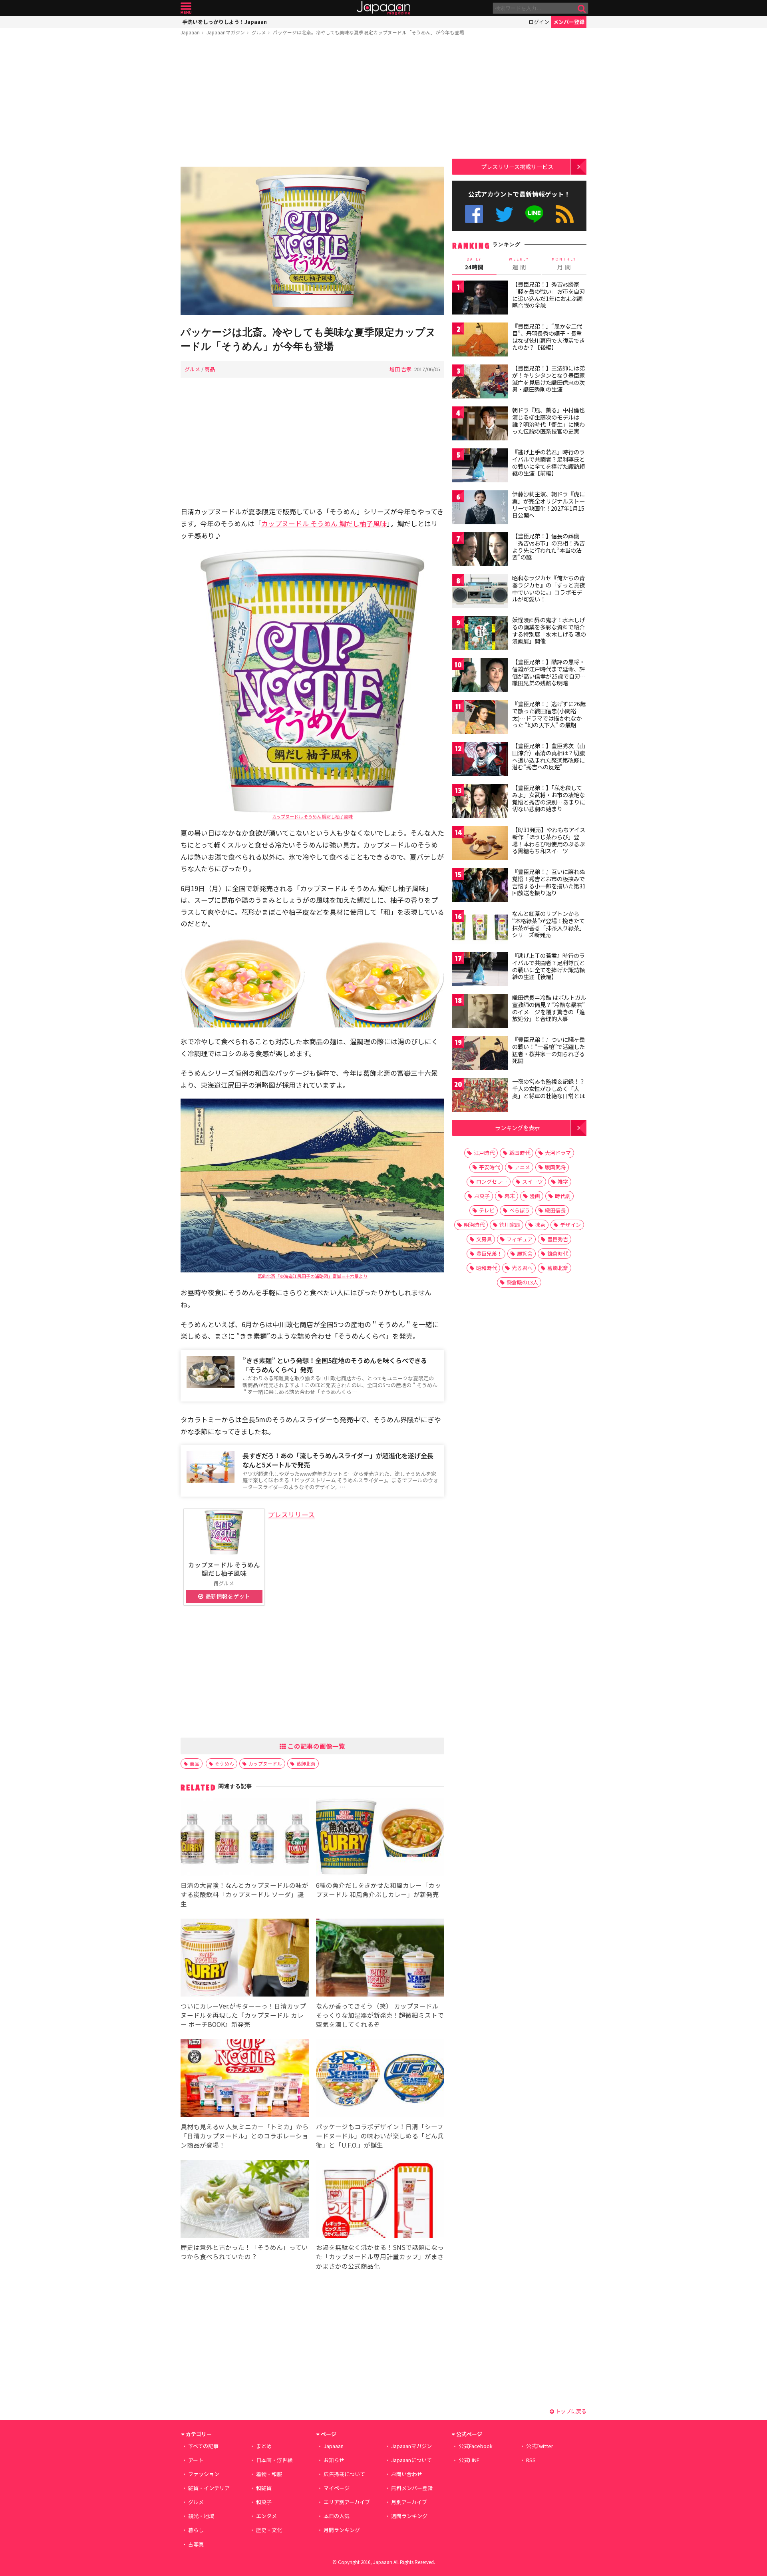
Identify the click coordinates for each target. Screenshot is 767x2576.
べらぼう (520, 1210)
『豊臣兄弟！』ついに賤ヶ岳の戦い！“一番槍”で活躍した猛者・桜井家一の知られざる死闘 (548, 1050)
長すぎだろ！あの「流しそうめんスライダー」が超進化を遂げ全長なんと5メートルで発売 (338, 1460)
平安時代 (489, 1167)
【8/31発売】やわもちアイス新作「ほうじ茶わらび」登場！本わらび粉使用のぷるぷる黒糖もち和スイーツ (549, 840)
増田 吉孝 (400, 369)
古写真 (196, 2544)
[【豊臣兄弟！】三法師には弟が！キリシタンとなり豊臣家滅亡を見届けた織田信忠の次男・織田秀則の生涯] (480, 383)
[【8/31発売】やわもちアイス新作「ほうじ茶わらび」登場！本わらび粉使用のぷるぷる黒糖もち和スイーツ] (480, 844)
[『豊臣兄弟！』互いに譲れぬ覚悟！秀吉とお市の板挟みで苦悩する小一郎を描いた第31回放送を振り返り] (480, 886)
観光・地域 (201, 2516)
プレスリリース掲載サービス (517, 166)
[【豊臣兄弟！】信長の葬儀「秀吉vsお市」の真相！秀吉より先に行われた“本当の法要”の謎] (480, 550)
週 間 (519, 264)
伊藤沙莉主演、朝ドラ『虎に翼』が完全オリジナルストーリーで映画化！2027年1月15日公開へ (548, 505)
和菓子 (264, 2502)
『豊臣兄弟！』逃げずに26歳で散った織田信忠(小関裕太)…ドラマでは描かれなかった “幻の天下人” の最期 (549, 714)
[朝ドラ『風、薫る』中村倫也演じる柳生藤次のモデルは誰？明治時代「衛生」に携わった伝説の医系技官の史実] (480, 425)
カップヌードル (265, 1763)
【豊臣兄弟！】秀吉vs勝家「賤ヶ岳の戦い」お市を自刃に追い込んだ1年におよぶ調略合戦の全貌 (548, 295)
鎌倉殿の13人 (522, 1282)
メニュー (186, 8)
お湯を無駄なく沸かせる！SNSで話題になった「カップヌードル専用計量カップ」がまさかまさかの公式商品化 (380, 2256)
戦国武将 (555, 1167)
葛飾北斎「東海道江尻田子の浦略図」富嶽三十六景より (313, 1276)
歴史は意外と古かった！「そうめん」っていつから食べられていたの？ (244, 2252)
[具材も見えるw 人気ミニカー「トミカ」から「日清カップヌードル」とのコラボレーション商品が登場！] (245, 2079)
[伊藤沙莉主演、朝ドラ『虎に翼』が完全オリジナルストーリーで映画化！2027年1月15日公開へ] (480, 509)
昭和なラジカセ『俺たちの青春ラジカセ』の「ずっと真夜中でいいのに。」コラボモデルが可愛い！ (548, 588)
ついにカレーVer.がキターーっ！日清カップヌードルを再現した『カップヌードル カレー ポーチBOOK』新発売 (243, 2015)
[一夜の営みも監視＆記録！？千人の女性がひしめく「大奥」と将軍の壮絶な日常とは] (480, 1096)
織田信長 (555, 1210)
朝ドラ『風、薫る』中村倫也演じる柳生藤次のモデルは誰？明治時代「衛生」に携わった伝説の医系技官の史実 (548, 421)
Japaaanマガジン (226, 32)
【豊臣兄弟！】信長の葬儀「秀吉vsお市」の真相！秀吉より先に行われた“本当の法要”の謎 (548, 546)
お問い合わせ (407, 2474)
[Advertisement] (312, 103)
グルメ (259, 32)
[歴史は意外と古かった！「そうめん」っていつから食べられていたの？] (245, 2200)
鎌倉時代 (558, 1253)
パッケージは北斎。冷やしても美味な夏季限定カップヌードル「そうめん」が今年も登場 (369, 32)
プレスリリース (291, 1514)
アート (196, 2460)
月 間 (564, 264)
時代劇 (563, 1196)
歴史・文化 (269, 2530)
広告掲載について (344, 2474)
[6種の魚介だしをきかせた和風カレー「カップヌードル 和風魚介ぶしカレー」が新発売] (380, 1838)
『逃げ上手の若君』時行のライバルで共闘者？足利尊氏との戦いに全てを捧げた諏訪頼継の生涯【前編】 (548, 463)
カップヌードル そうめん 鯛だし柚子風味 (324, 523)
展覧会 (525, 1253)
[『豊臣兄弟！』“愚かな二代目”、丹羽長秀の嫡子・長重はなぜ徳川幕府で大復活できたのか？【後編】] (480, 341)
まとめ (264, 2446)
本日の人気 (337, 2516)
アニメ (522, 1167)
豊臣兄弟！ (489, 1253)
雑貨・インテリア (209, 2488)
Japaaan (383, 8)
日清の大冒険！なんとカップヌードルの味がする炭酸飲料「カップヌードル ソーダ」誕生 (244, 1894)
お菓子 (482, 1196)
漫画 (535, 1196)
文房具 (484, 1239)
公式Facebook (474, 214)
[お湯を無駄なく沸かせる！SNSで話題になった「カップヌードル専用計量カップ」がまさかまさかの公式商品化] (380, 2200)
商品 (210, 369)
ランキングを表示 (517, 1128)
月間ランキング (342, 2530)
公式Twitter (504, 214)
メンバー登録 (569, 22)
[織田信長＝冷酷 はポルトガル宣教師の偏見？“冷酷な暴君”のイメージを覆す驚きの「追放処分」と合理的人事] (480, 1012)
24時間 (474, 264)
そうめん (225, 1763)
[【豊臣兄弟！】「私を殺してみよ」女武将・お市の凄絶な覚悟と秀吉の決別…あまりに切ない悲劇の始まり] (480, 802)
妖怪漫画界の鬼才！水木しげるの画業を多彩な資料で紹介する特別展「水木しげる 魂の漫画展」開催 (549, 630)
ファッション (204, 2474)
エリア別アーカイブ (347, 2502)
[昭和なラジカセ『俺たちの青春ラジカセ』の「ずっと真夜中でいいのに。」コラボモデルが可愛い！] (480, 592)
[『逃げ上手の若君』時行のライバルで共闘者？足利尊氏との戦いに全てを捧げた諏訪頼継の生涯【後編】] (480, 970)
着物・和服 (269, 2474)
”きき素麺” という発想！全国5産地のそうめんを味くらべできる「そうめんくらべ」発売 (335, 1365)
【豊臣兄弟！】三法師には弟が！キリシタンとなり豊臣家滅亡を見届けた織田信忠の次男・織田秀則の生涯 (548, 379)
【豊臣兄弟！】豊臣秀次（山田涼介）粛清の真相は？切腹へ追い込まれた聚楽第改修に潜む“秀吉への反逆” (548, 756)
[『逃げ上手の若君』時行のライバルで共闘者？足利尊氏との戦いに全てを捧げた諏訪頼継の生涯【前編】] (480, 467)
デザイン (570, 1225)
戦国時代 (520, 1153)
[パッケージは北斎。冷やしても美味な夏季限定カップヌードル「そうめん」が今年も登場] (312, 242)
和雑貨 (264, 2488)
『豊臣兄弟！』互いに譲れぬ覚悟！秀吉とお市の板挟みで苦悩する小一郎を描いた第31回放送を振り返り (549, 882)
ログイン (539, 22)
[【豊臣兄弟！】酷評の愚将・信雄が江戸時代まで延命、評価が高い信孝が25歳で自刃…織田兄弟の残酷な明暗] (480, 676)
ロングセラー (492, 1181)
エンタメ (266, 2516)
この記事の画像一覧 (316, 1746)
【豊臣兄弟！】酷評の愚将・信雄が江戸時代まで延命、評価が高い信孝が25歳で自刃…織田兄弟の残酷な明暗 (549, 672)
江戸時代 (484, 1153)
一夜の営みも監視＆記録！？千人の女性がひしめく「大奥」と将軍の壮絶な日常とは (548, 1088)
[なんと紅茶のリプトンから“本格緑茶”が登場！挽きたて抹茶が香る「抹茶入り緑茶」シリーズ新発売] (480, 928)
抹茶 (540, 1225)
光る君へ (522, 1268)
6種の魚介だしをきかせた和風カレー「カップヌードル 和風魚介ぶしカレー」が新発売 (379, 1890)
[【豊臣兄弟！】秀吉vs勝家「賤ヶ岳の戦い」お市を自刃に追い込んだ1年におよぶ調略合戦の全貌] (480, 299)
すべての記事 (203, 2446)
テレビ (487, 1210)
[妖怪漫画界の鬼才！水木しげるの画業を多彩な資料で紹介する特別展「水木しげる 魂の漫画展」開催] (480, 634)
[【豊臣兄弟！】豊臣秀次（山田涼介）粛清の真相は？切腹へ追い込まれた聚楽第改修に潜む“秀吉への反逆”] (480, 760)
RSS (565, 214)
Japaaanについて (411, 2460)
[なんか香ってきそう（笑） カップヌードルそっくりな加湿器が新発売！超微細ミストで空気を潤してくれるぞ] (380, 1959)
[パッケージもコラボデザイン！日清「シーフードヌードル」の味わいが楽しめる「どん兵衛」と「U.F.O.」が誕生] (380, 2079)
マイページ (337, 2488)
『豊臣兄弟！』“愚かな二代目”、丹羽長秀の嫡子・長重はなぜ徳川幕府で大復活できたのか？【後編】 (548, 337)
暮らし (196, 2530)
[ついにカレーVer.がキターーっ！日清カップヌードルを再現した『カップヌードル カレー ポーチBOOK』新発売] (245, 1959)
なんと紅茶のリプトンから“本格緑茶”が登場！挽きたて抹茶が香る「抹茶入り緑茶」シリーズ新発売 (548, 924)
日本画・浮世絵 (274, 2460)
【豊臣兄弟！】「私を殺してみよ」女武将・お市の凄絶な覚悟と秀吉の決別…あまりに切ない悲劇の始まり (549, 798)
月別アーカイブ (409, 2502)
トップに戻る (570, 2411)
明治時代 (474, 1225)
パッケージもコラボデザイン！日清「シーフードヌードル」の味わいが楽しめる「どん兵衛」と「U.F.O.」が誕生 (380, 2136)
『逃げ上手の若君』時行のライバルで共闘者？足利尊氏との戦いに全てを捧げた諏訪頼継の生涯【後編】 (548, 966)
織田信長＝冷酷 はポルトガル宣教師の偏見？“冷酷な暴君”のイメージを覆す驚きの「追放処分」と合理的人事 (549, 1008)
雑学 (563, 1181)
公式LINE (535, 214)
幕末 (510, 1196)
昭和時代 (487, 1268)
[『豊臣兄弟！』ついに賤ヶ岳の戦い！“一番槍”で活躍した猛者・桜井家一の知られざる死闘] (480, 1054)
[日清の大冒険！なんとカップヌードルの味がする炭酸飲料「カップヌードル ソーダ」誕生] (245, 1838)
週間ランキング (409, 2516)
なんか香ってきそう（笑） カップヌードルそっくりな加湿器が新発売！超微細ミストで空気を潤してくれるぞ (380, 2015)
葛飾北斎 (306, 1763)
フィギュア (520, 1239)
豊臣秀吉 (558, 1239)
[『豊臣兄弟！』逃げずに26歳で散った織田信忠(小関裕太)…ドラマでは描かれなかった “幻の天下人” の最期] (480, 718)
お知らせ (334, 2460)
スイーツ (533, 1181)
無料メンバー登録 (412, 2488)
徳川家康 (510, 1225)
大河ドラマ (558, 1153)
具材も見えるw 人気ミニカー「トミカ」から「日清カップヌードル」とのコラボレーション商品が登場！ (245, 2136)
